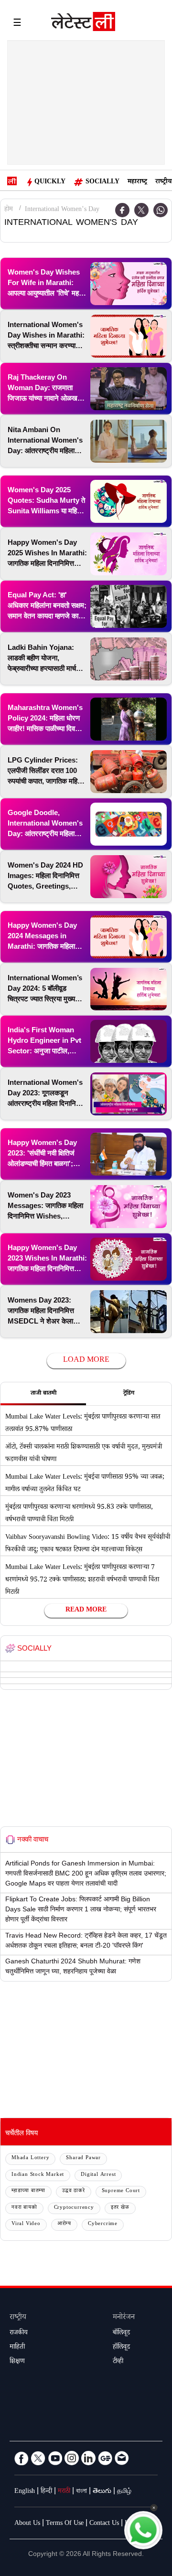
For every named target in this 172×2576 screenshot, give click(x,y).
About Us (27, 2524)
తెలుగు (102, 2492)
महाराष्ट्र (137, 182)
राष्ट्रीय (163, 182)
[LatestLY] (83, 24)
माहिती (17, 2348)
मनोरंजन (124, 2318)
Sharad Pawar (83, 2158)
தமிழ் (124, 2492)
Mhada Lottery (30, 2158)
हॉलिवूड (121, 2348)
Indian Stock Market (38, 2175)
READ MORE (86, 1611)
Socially (102, 182)
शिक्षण (17, 2362)
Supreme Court (121, 2191)
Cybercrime (103, 2224)
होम (9, 210)
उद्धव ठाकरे (74, 2191)
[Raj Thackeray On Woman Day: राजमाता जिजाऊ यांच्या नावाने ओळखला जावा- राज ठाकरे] (129, 389)
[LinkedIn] (88, 2458)
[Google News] (105, 2458)
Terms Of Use (65, 2524)
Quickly (50, 182)
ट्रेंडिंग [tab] (129, 1394)
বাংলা (81, 2492)
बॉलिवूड (121, 2333)
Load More (86, 1361)
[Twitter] (141, 210)
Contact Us (104, 2524)
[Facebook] (21, 2458)
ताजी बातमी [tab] (43, 1394)
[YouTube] (55, 2458)
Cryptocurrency (74, 2208)
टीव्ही (118, 2362)
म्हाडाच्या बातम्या (28, 2191)
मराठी (64, 2492)
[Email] (122, 2458)
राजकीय (19, 2333)
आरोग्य (64, 2224)
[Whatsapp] (161, 210)
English (25, 2492)
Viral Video (26, 2224)
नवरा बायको (24, 2208)
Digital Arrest (98, 2175)
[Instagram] (72, 2458)
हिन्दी (46, 2492)
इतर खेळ (120, 2208)
